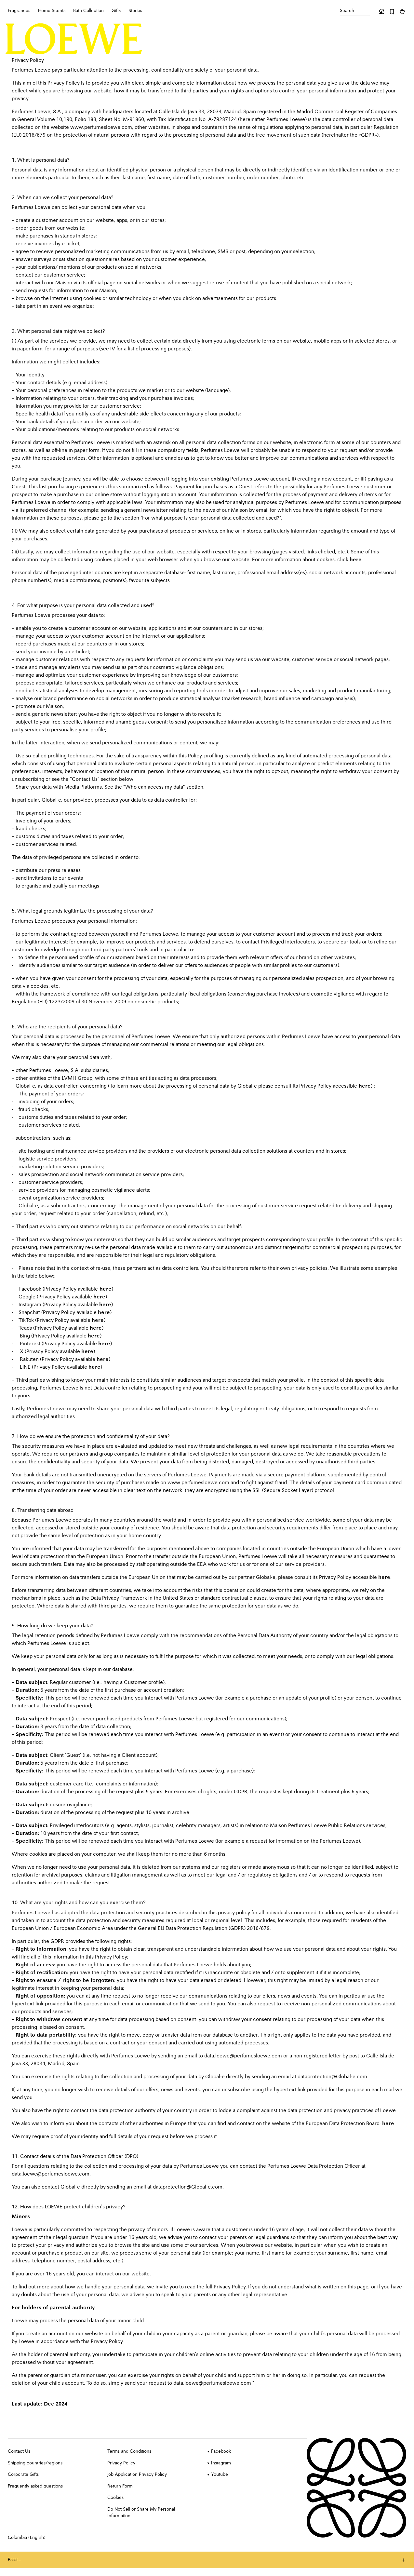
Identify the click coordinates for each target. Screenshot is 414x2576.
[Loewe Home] (74, 39)
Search (347, 11)
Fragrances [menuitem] (19, 11)
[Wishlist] (392, 12)
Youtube (220, 2474)
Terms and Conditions (129, 2451)
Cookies (115, 2498)
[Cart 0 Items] (402, 12)
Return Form (120, 2486)
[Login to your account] (381, 12)
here (356, 560)
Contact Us (19, 2451)
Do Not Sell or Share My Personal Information (141, 2513)
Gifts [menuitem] (116, 11)
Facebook (221, 2451)
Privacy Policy (121, 2463)
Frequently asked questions (35, 2486)
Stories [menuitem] (135, 11)
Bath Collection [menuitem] (88, 11)
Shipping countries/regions (35, 2463)
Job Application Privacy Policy (137, 2474)
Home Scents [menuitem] (52, 11)
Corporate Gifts (23, 2474)
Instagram (221, 2463)
